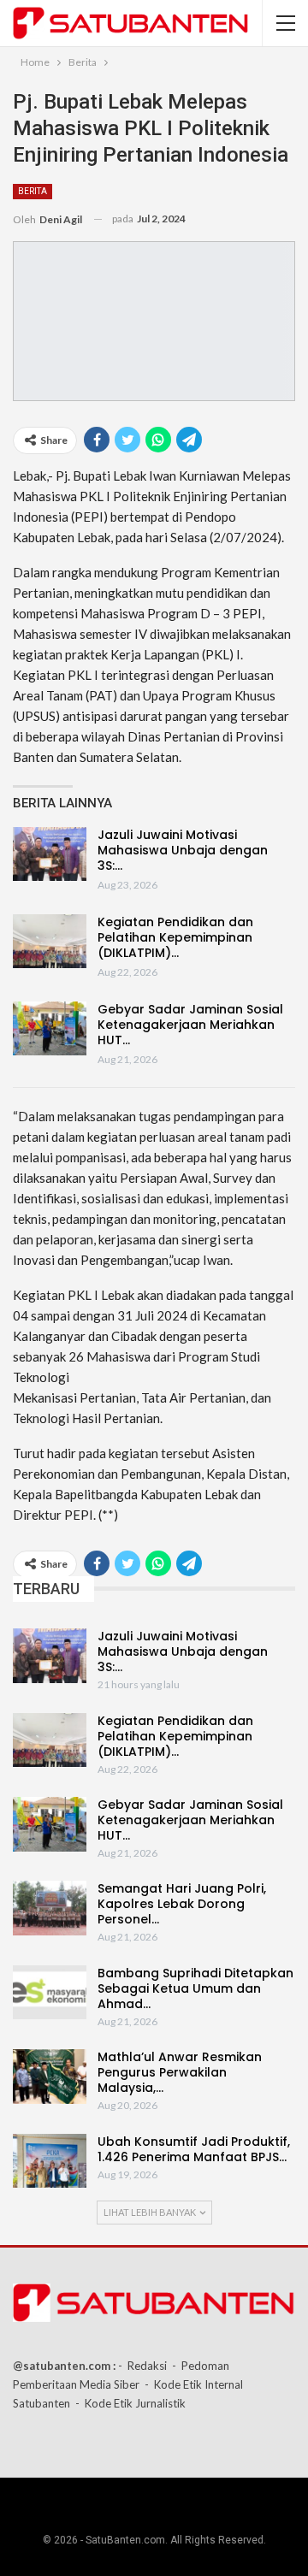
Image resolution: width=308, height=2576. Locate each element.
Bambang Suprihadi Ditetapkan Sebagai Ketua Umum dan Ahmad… (195, 1988)
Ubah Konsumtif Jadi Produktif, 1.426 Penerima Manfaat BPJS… (194, 2149)
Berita (33, 191)
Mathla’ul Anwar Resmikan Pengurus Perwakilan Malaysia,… (180, 2072)
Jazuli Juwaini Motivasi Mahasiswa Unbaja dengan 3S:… (183, 850)
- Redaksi (142, 2366)
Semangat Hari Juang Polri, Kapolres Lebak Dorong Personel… (182, 1904)
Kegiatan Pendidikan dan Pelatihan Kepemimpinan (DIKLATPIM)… (175, 937)
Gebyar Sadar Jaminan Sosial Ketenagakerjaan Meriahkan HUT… (190, 1025)
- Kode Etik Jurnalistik (130, 2403)
